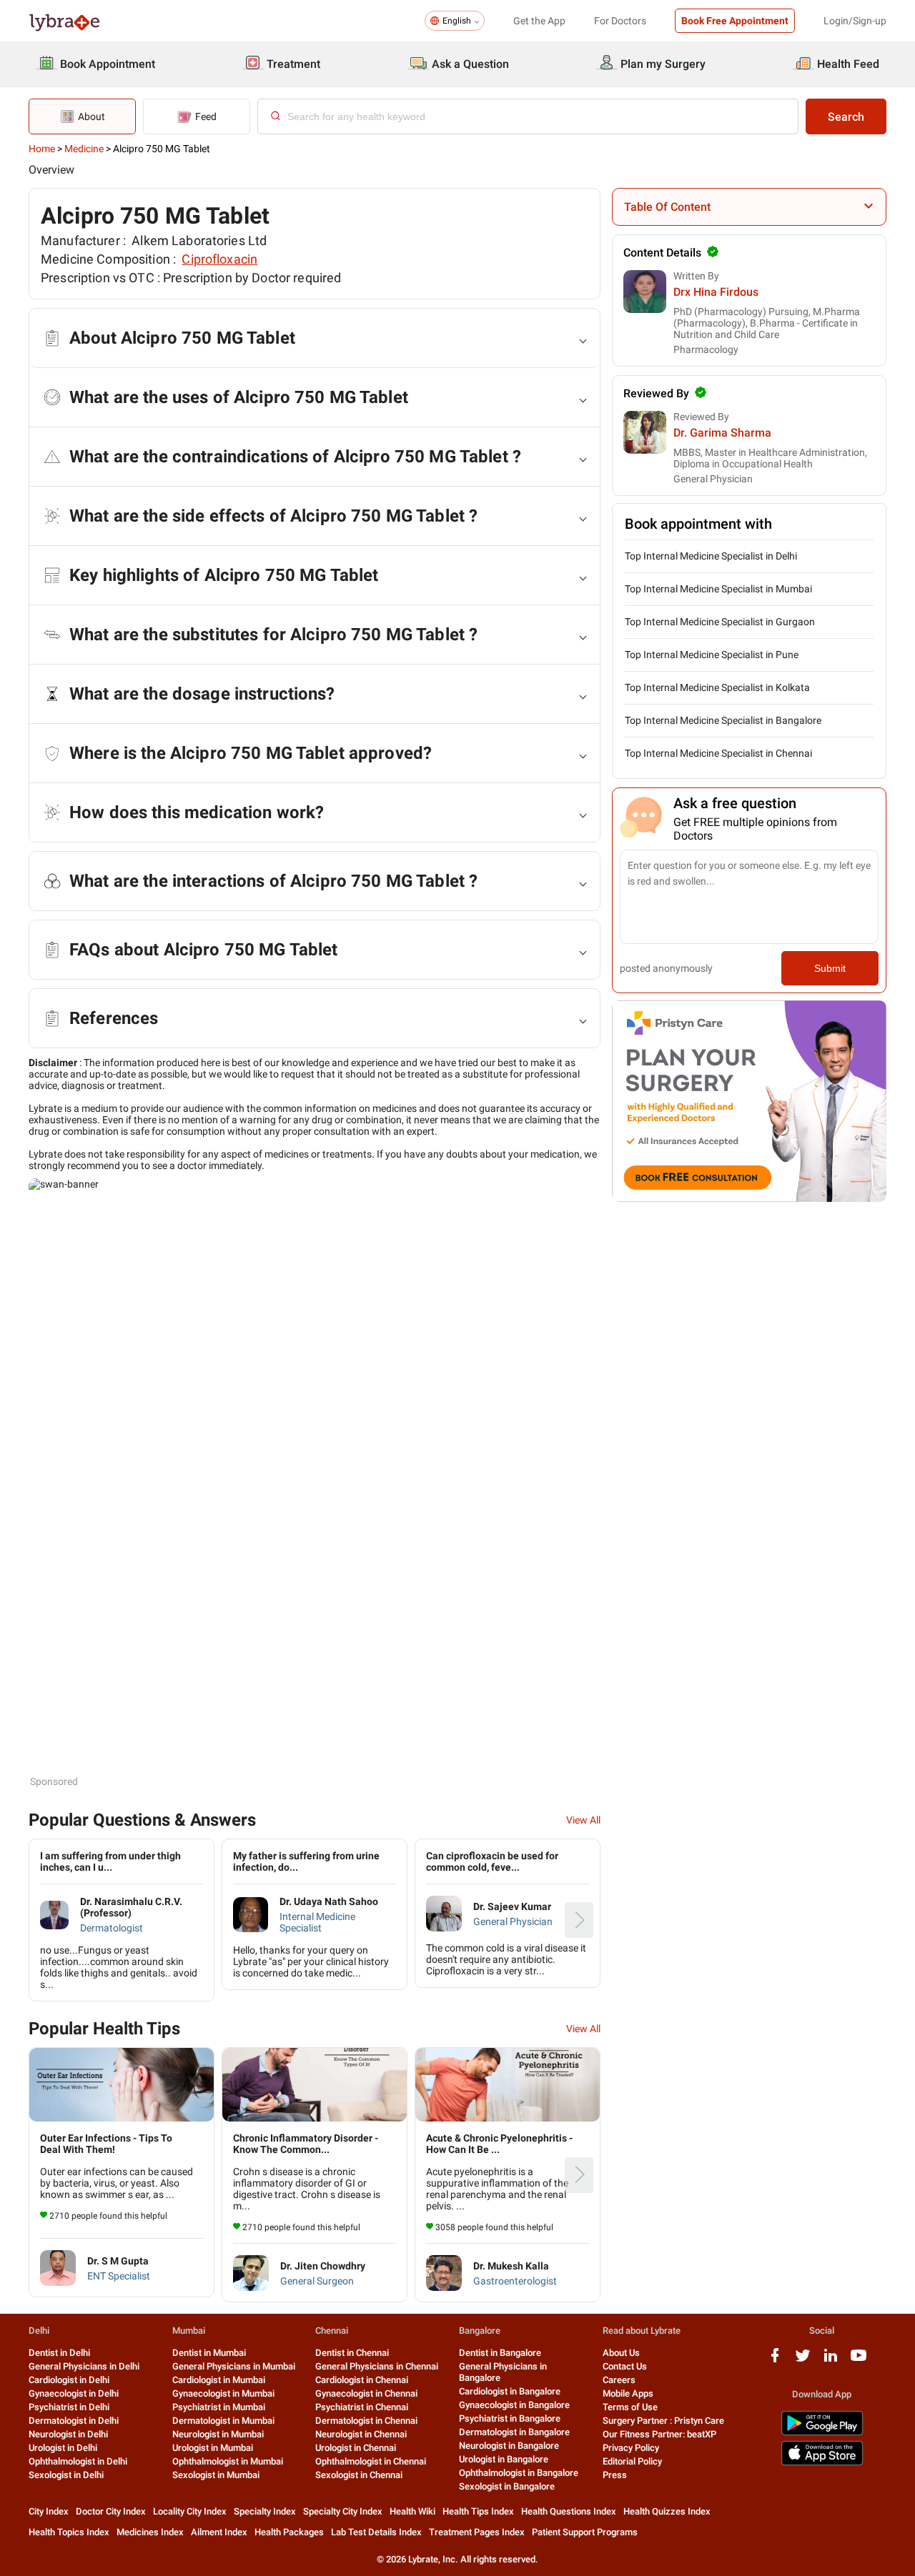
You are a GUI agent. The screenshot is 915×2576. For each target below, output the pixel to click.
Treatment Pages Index (477, 2532)
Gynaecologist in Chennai (366, 2393)
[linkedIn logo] (831, 2361)
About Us (621, 2353)
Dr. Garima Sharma (722, 433)
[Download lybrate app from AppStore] (822, 2463)
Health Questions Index (569, 2511)
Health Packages (289, 2532)
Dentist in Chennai (352, 2353)
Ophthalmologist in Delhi (78, 2461)
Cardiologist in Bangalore (510, 2391)
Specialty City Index (343, 2511)
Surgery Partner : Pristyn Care (663, 2421)
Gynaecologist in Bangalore (514, 2405)
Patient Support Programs (585, 2532)
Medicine (84, 149)
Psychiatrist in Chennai (362, 2407)
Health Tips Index (478, 2511)
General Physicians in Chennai (377, 2366)
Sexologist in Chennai (359, 2475)
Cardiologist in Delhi (69, 2380)
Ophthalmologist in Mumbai (228, 2461)
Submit (830, 968)
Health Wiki (412, 2511)
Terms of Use (630, 2407)
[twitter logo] (803, 2361)
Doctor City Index (111, 2511)
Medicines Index (150, 2532)
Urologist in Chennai (356, 2448)
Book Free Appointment (735, 21)
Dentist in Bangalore (500, 2353)
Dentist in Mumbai (209, 2353)
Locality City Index (190, 2511)
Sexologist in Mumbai (216, 2475)
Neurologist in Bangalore (509, 2446)
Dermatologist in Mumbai (223, 2421)
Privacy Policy (631, 2448)
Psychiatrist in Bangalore (510, 2418)
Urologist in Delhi (63, 2448)
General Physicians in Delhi (84, 2366)
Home (42, 149)
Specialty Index (265, 2511)
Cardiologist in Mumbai (219, 2380)
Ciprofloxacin (219, 259)
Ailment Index (219, 2532)
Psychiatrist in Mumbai (219, 2407)
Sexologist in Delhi (66, 2475)
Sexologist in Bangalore (507, 2486)
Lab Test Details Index (376, 2532)
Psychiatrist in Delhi (69, 2407)
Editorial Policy (632, 2461)
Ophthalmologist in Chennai (371, 2461)
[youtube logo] (859, 2361)
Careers (619, 2380)
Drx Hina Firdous (716, 292)
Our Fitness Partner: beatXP (659, 2434)
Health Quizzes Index (667, 2511)
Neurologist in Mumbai (218, 2434)
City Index (49, 2511)
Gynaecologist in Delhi (74, 2393)
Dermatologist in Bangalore (514, 2432)
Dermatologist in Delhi (74, 2421)
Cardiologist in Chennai (362, 2380)
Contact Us (625, 2366)
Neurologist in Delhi (68, 2434)
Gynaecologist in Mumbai (223, 2393)
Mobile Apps (628, 2393)
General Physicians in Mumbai (234, 2366)
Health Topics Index (69, 2532)
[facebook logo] (775, 2361)
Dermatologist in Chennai (366, 2421)
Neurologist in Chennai (361, 2434)
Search (846, 117)
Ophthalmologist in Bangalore (519, 2473)
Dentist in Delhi (59, 2353)
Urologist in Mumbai (213, 2448)
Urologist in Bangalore (504, 2459)
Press (615, 2475)
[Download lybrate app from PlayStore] (822, 2433)
